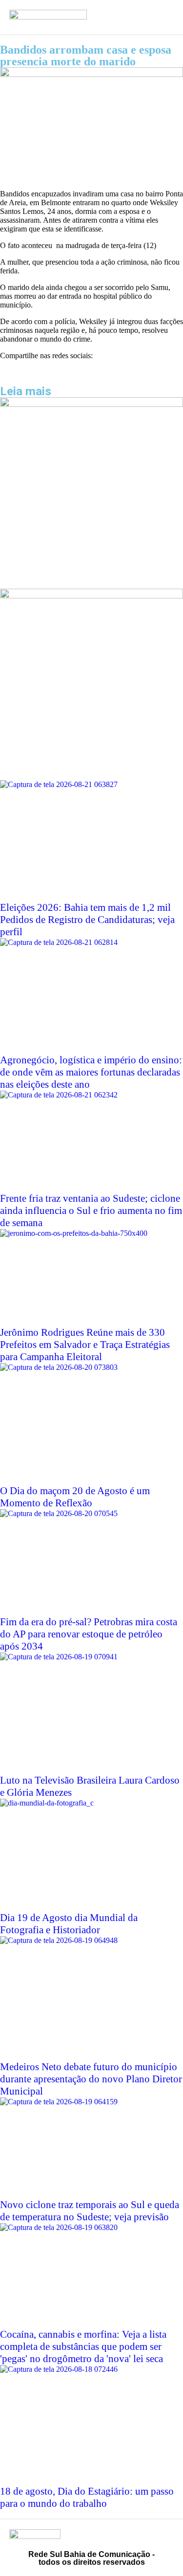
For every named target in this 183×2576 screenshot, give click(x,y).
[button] (3, 372)
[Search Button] (135, 17)
